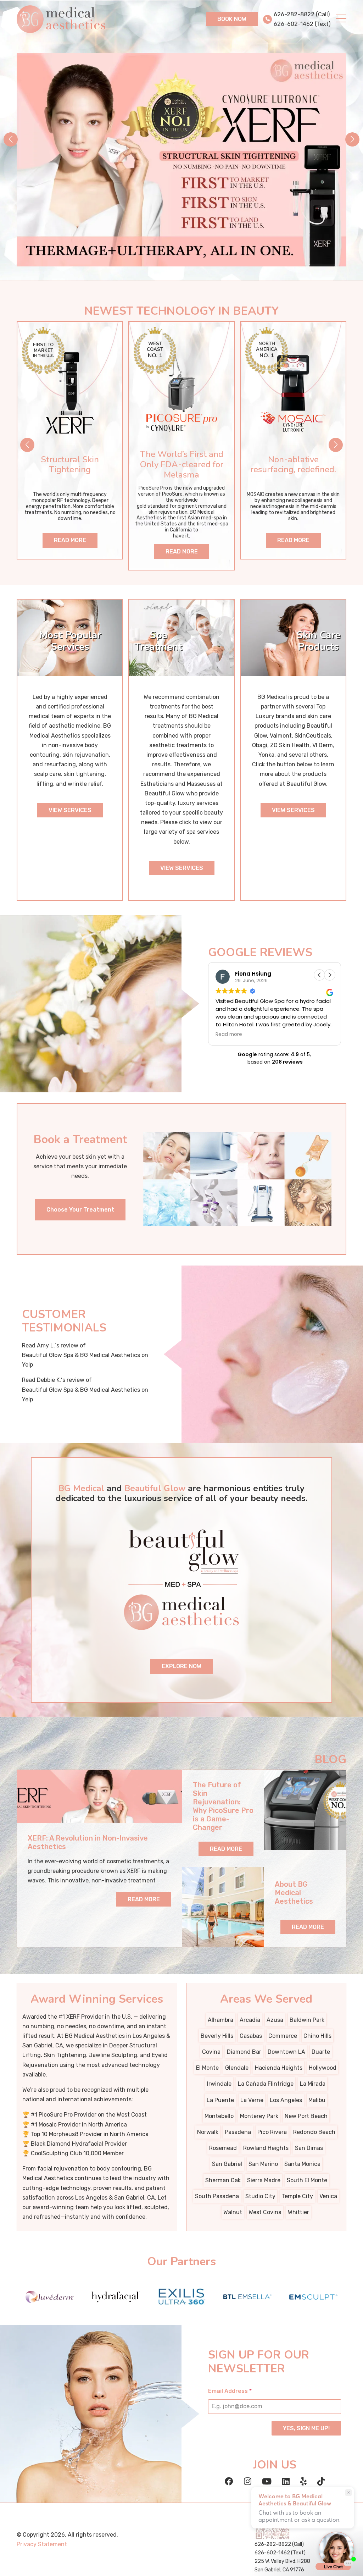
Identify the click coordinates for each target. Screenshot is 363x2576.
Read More (70, 540)
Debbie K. (49, 1380)
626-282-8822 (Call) (302, 14)
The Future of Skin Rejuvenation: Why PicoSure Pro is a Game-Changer (223, 1806)
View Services (70, 810)
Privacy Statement (42, 2544)
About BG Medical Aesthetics (294, 1893)
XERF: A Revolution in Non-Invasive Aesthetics (88, 1842)
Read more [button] (229, 1035)
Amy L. (46, 1345)
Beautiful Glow (155, 1488)
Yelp (27, 1365)
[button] (352, 139)
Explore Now (181, 1666)
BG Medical (81, 1488)
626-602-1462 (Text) (302, 24)
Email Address (230, 2391)
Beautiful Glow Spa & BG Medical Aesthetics (81, 1355)
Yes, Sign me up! (306, 2428)
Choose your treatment (80, 1210)
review (69, 1345)
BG (261, 697)
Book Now (232, 19)
